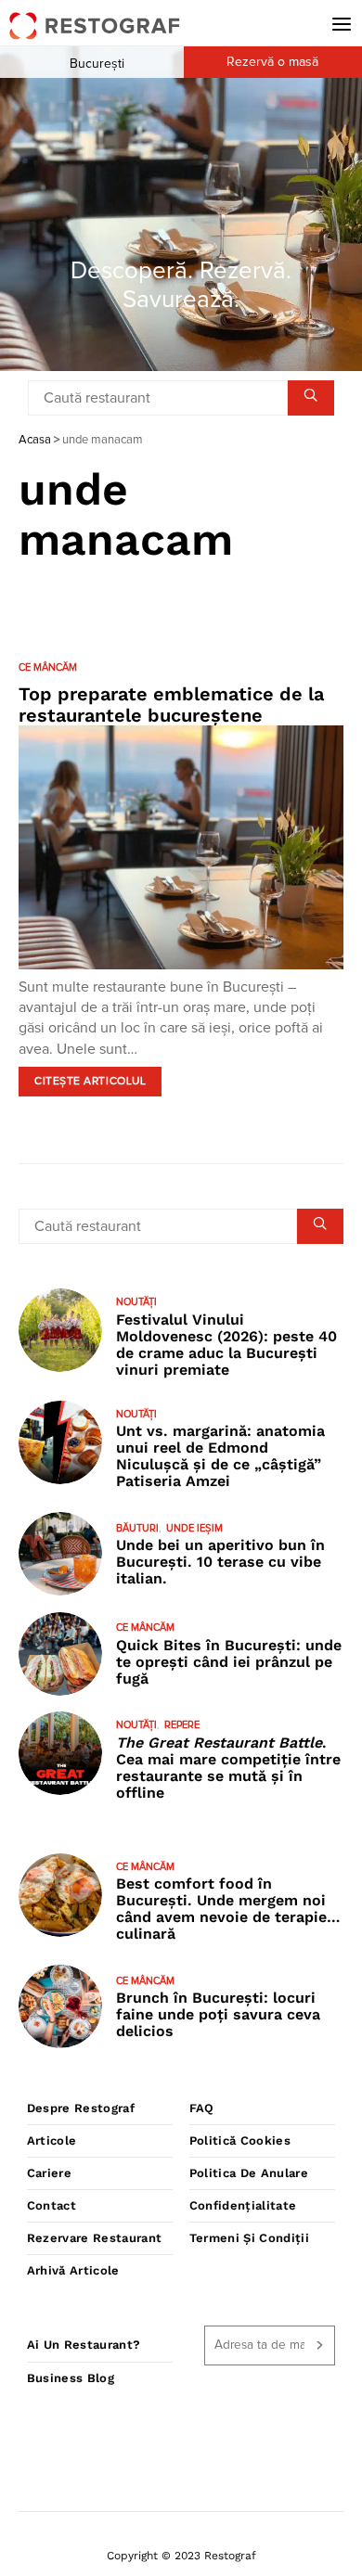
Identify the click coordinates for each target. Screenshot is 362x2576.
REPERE (182, 1725)
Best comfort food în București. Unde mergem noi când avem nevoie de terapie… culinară (228, 1909)
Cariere (49, 2173)
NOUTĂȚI (136, 1302)
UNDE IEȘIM (194, 1528)
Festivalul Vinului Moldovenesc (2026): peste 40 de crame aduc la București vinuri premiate (226, 1345)
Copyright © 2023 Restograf (181, 2556)
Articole (52, 2140)
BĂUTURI (137, 1528)
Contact (52, 2205)
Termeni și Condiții (249, 2238)
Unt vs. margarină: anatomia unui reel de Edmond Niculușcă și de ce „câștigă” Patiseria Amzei (220, 1456)
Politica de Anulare (249, 2173)
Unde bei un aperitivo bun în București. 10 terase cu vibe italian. (220, 1562)
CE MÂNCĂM (48, 667)
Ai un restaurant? (84, 2345)
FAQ (202, 2108)
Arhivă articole (73, 2270)
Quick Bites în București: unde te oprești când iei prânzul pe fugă (229, 1662)
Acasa (35, 440)
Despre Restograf (81, 2108)
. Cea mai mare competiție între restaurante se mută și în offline (228, 1768)
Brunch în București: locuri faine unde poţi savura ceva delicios (218, 2014)
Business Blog (71, 2378)
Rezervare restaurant (95, 2238)
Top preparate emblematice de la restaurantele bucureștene (171, 705)
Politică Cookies (240, 2140)
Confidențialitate (243, 2205)
